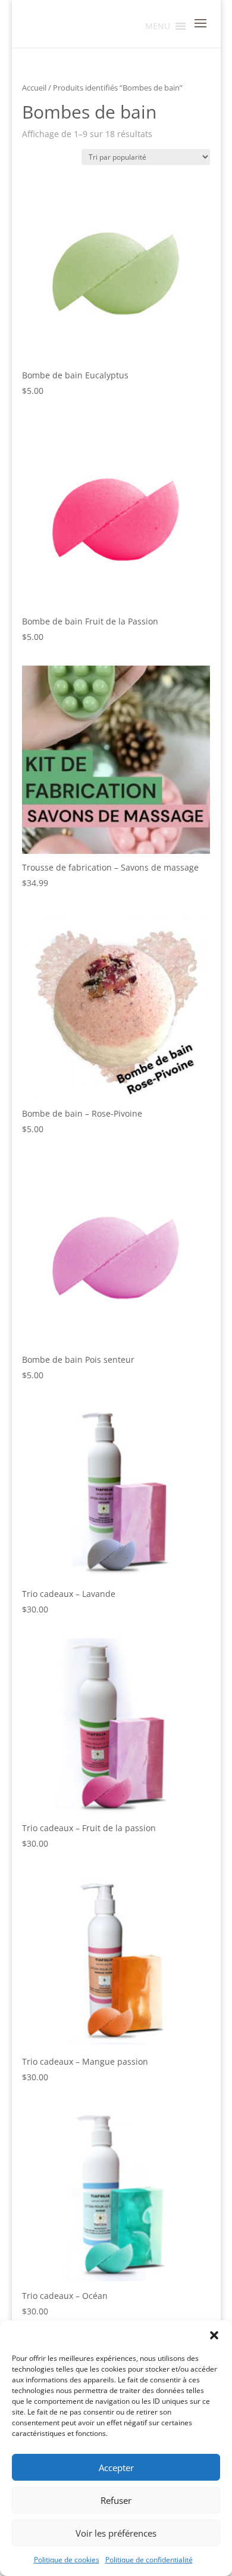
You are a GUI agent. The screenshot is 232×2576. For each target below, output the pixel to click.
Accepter (116, 2468)
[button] (214, 2335)
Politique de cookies (67, 2560)
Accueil (34, 88)
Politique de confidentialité (149, 2560)
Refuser (116, 2500)
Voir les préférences (116, 2533)
